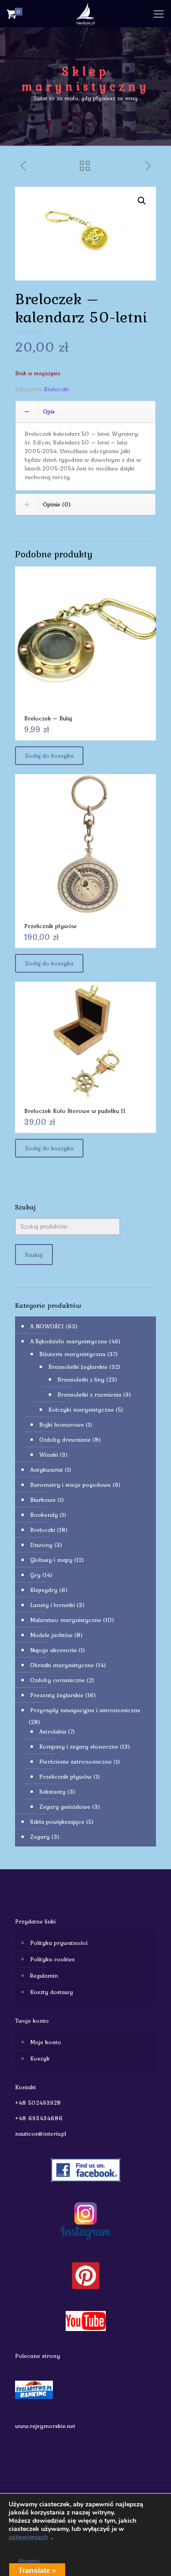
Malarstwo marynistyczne (66, 1620)
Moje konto (46, 2042)
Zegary (40, 1837)
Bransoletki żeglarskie (78, 1367)
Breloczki (56, 389)
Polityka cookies (52, 1959)
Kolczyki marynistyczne (81, 1410)
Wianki (49, 1455)
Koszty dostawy (52, 1992)
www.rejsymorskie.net (45, 2426)
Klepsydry (44, 1590)
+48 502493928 (38, 2103)
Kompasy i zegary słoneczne (79, 1747)
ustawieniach (28, 2537)
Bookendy (44, 1515)
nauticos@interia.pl (41, 2134)
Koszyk (40, 2058)
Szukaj (34, 1255)
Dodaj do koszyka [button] (49, 756)
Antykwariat (47, 1470)
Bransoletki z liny (81, 1380)
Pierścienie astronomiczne (75, 1762)
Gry (35, 1575)
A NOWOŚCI (47, 1326)
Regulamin (44, 1976)
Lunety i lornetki (52, 1605)
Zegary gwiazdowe (65, 1807)
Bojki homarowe (62, 1425)
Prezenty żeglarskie (57, 1695)
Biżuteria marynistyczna (72, 1354)
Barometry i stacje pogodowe (70, 1485)
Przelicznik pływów (50, 926)
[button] (142, 201)
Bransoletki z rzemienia (89, 1395)
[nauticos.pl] (85, 14)
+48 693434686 (39, 2118)
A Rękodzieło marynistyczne (69, 1341)
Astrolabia (53, 1732)
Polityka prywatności (59, 1943)
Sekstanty (52, 1792)
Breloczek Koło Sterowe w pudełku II (75, 1111)
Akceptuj (29, 2561)
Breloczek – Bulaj (48, 718)
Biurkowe (43, 1500)
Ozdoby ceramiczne (57, 1680)
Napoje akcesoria (53, 1650)
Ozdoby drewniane (65, 1440)
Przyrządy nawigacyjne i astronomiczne (85, 1710)
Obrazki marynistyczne (62, 1665)
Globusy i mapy (51, 1560)
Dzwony (41, 1545)
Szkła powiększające (57, 1822)
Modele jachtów (51, 1635)
